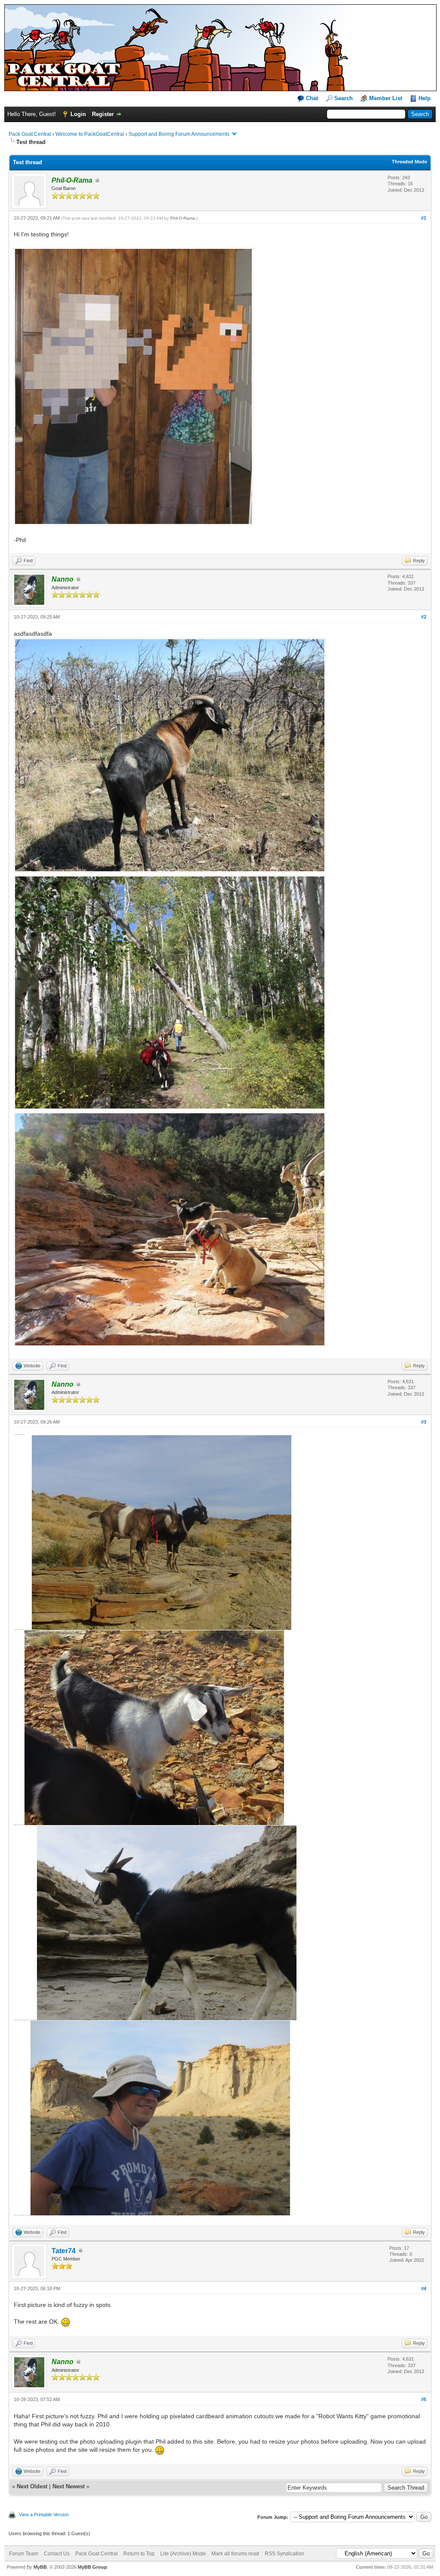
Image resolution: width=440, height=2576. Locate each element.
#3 (424, 1422)
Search (344, 98)
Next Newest (69, 2486)
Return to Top (139, 2554)
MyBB (40, 2567)
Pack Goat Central (30, 134)
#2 (424, 617)
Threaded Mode (409, 162)
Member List (386, 98)
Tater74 (64, 2251)
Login (78, 114)
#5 (424, 2399)
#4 (424, 2288)
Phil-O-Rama (183, 218)
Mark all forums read (235, 2554)
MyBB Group (92, 2567)
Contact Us (57, 2554)
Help (425, 98)
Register (103, 114)
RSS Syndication (284, 2554)
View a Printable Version (44, 2515)
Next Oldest (32, 2486)
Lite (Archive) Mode (183, 2554)
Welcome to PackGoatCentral (90, 134)
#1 (424, 218)
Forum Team (24, 2554)
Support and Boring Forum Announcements (179, 134)
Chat (311, 98)
